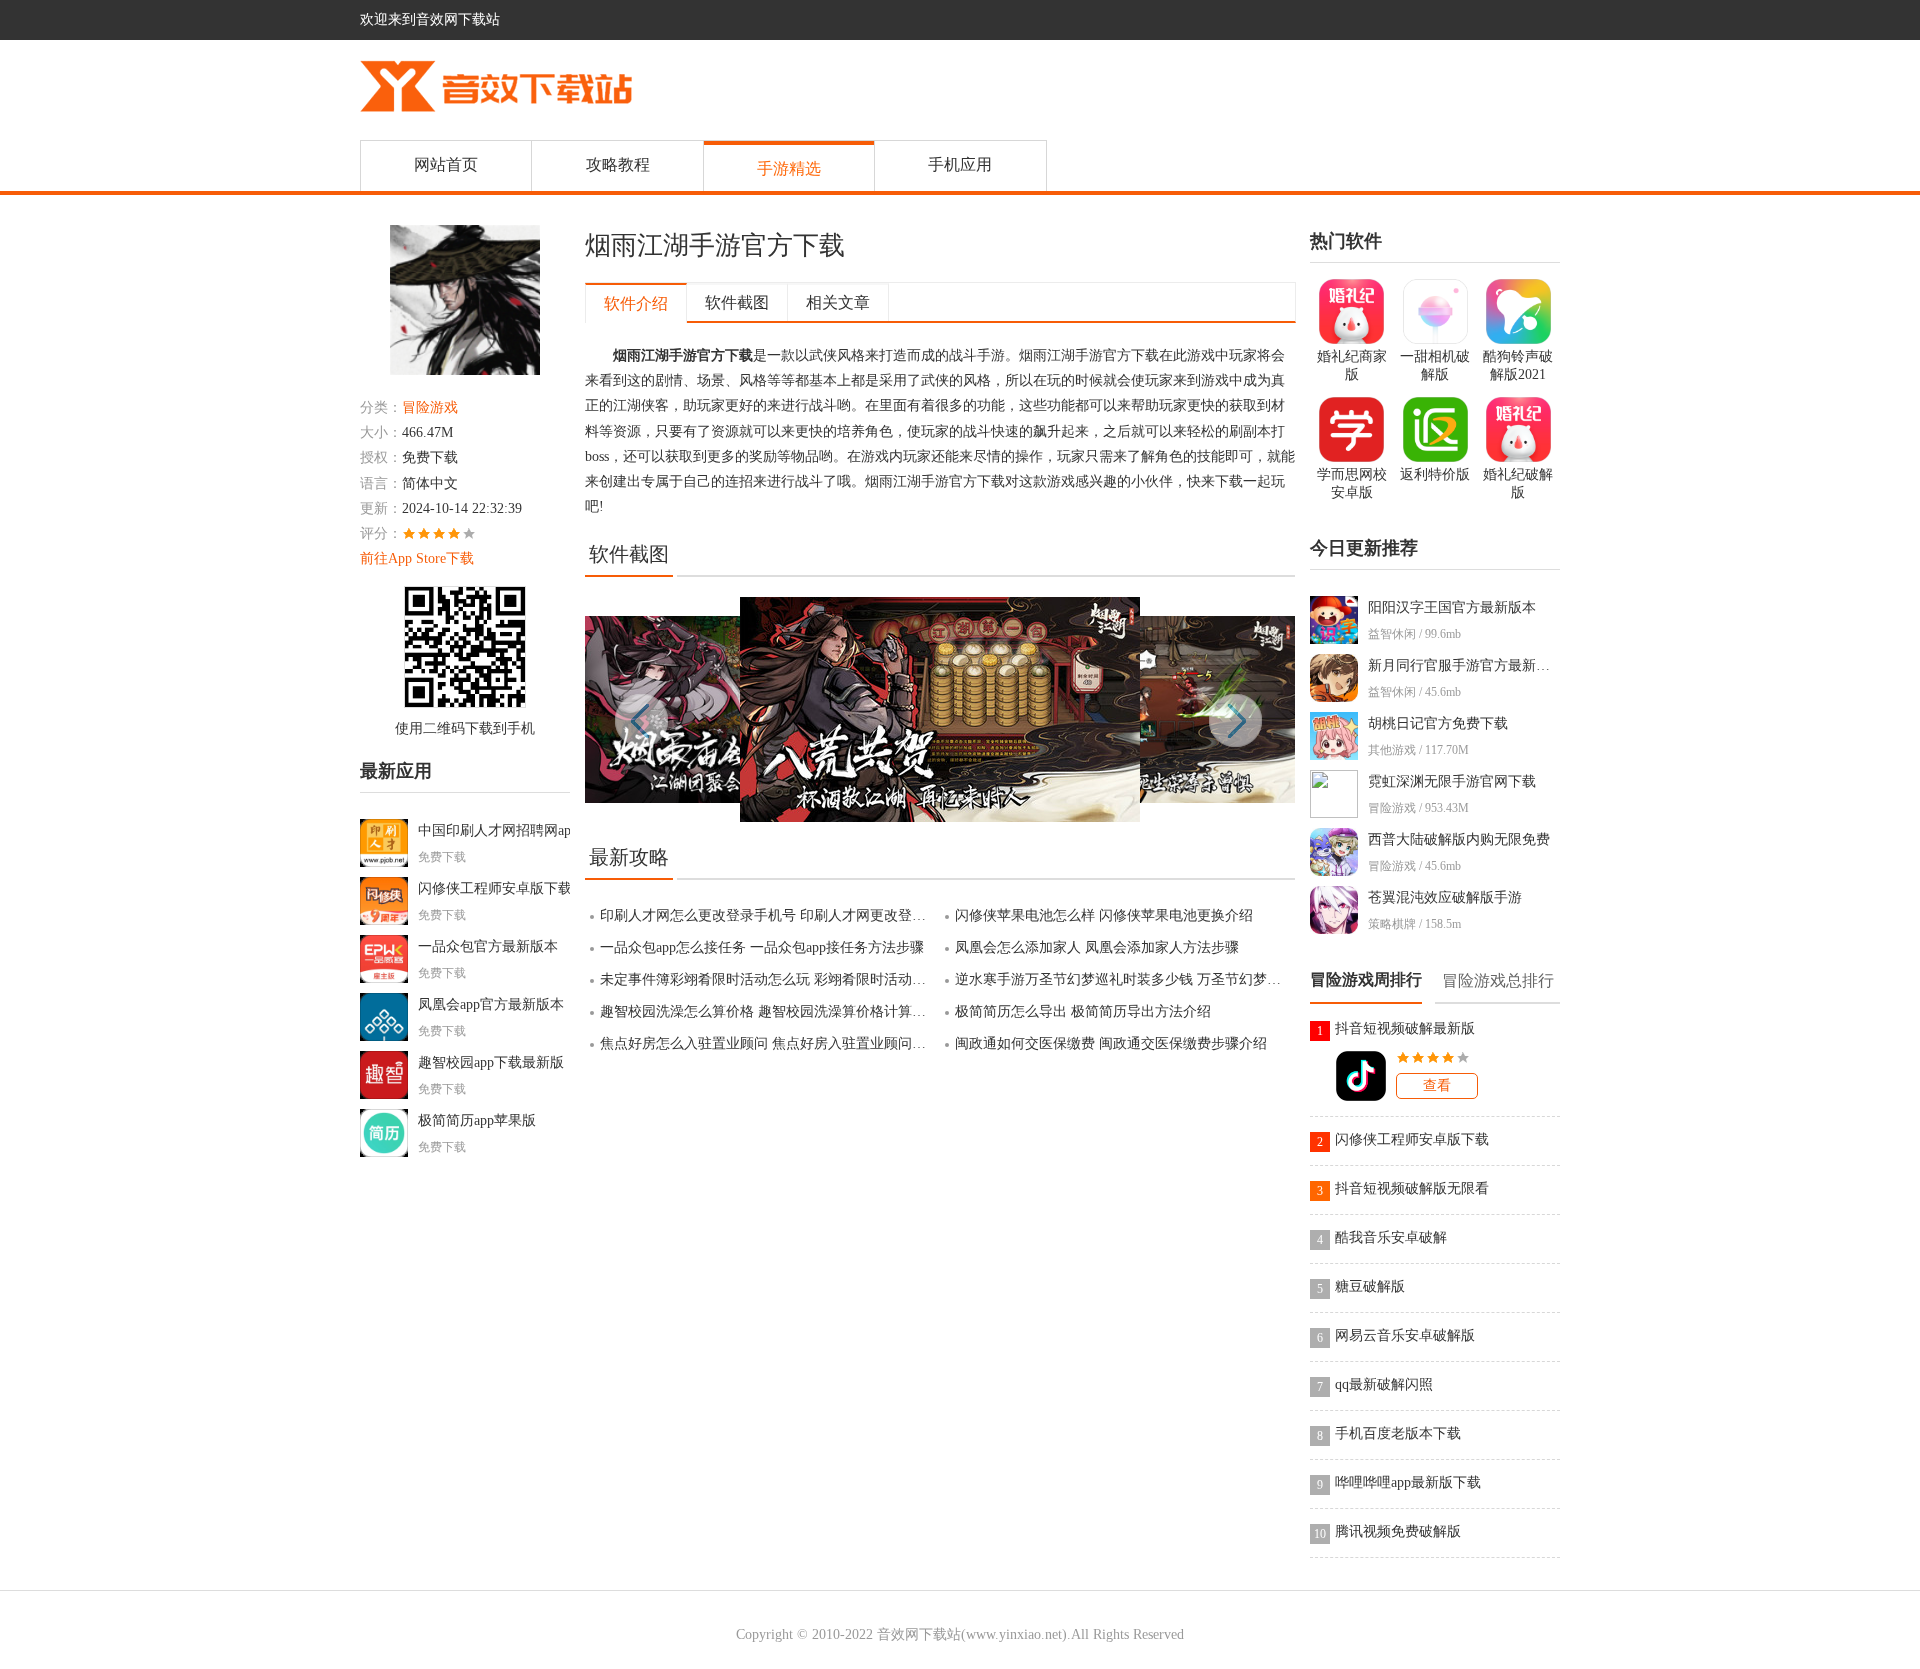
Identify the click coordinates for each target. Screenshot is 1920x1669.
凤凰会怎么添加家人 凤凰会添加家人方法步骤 (1097, 947)
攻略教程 (618, 164)
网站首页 (446, 164)
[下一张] (1117, 709)
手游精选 (789, 168)
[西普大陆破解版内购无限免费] (1339, 871)
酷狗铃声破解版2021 (1518, 365)
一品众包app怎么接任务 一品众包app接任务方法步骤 (762, 947)
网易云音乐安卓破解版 (1405, 1335)
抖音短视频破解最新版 (1405, 1028)
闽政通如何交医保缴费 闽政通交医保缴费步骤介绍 (1111, 1043)
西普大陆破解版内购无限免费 (1459, 839)
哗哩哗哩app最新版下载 (1408, 1482)
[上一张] (762, 709)
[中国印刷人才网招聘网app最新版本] (389, 862)
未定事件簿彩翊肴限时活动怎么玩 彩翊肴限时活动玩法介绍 (770, 979)
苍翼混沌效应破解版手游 (1445, 897)
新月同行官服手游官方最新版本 (1466, 665)
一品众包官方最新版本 (488, 946)
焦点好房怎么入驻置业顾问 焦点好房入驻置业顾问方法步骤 (770, 1043)
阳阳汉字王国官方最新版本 (1452, 607)
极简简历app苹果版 (477, 1120)
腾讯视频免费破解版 (1398, 1531)
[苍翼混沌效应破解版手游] (1339, 929)
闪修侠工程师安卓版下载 (495, 888)
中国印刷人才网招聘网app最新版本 (526, 830)
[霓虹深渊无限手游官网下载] (1339, 813)
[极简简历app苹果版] (389, 1152)
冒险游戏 (430, 407)
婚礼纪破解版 (1518, 483)
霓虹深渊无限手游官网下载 (1452, 781)
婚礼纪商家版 (1352, 365)
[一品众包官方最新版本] (389, 978)
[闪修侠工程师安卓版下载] (389, 920)
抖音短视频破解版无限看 (1412, 1188)
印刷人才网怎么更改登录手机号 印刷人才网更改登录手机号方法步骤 (770, 915)
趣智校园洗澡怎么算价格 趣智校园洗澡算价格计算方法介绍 (770, 1011)
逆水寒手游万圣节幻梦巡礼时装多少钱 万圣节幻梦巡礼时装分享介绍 (1125, 979)
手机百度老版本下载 (1398, 1433)
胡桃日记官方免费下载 (1438, 723)
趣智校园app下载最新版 (491, 1062)
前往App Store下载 (417, 558)
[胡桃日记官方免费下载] (1339, 755)
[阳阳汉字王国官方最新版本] (1339, 639)
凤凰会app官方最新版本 (491, 1004)
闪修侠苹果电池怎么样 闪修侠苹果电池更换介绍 (1104, 915)
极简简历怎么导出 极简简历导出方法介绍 (1083, 1011)
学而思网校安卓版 (1352, 483)
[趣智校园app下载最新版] (389, 1094)
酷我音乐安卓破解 (1391, 1237)
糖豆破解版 (1370, 1286)
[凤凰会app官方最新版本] (389, 1036)
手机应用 (960, 164)
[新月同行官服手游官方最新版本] (1339, 697)
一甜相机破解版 (1435, 365)
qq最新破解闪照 (1384, 1384)
